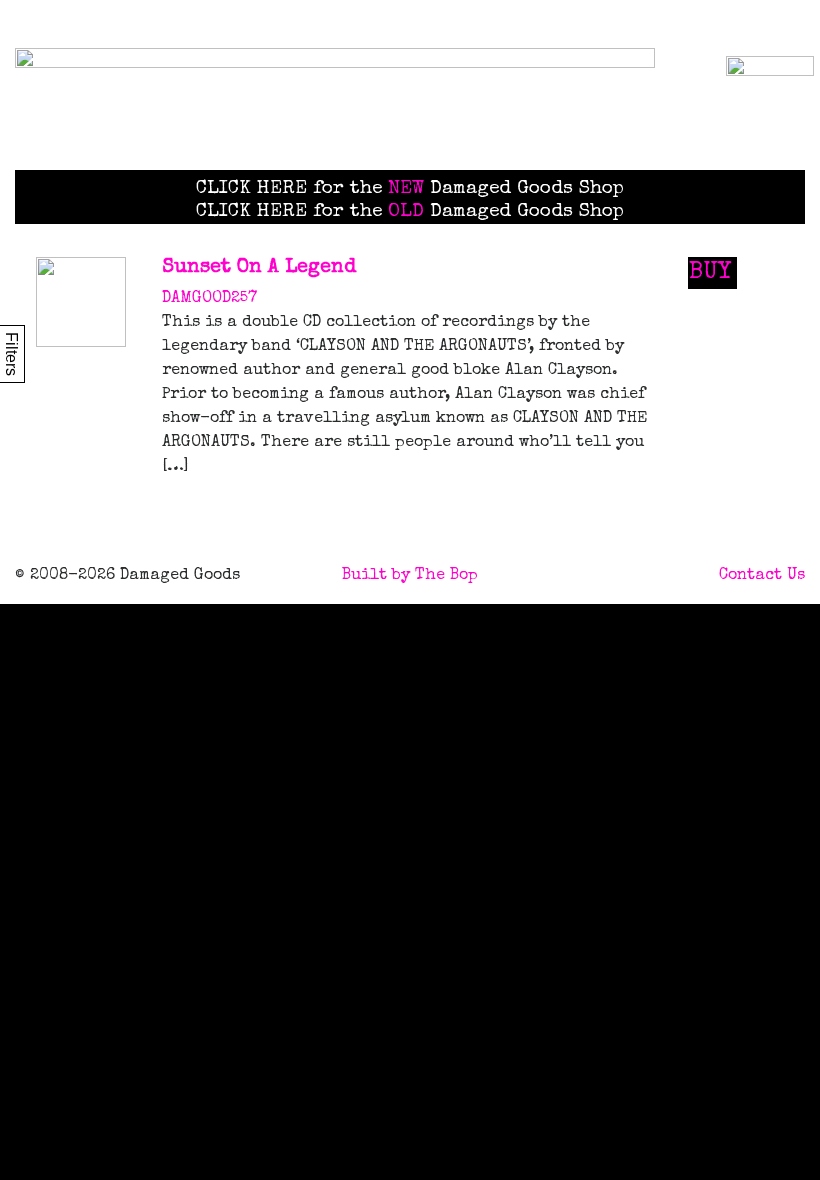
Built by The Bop (410, 576)
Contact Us (762, 576)
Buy (710, 273)
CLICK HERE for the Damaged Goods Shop (410, 189)
